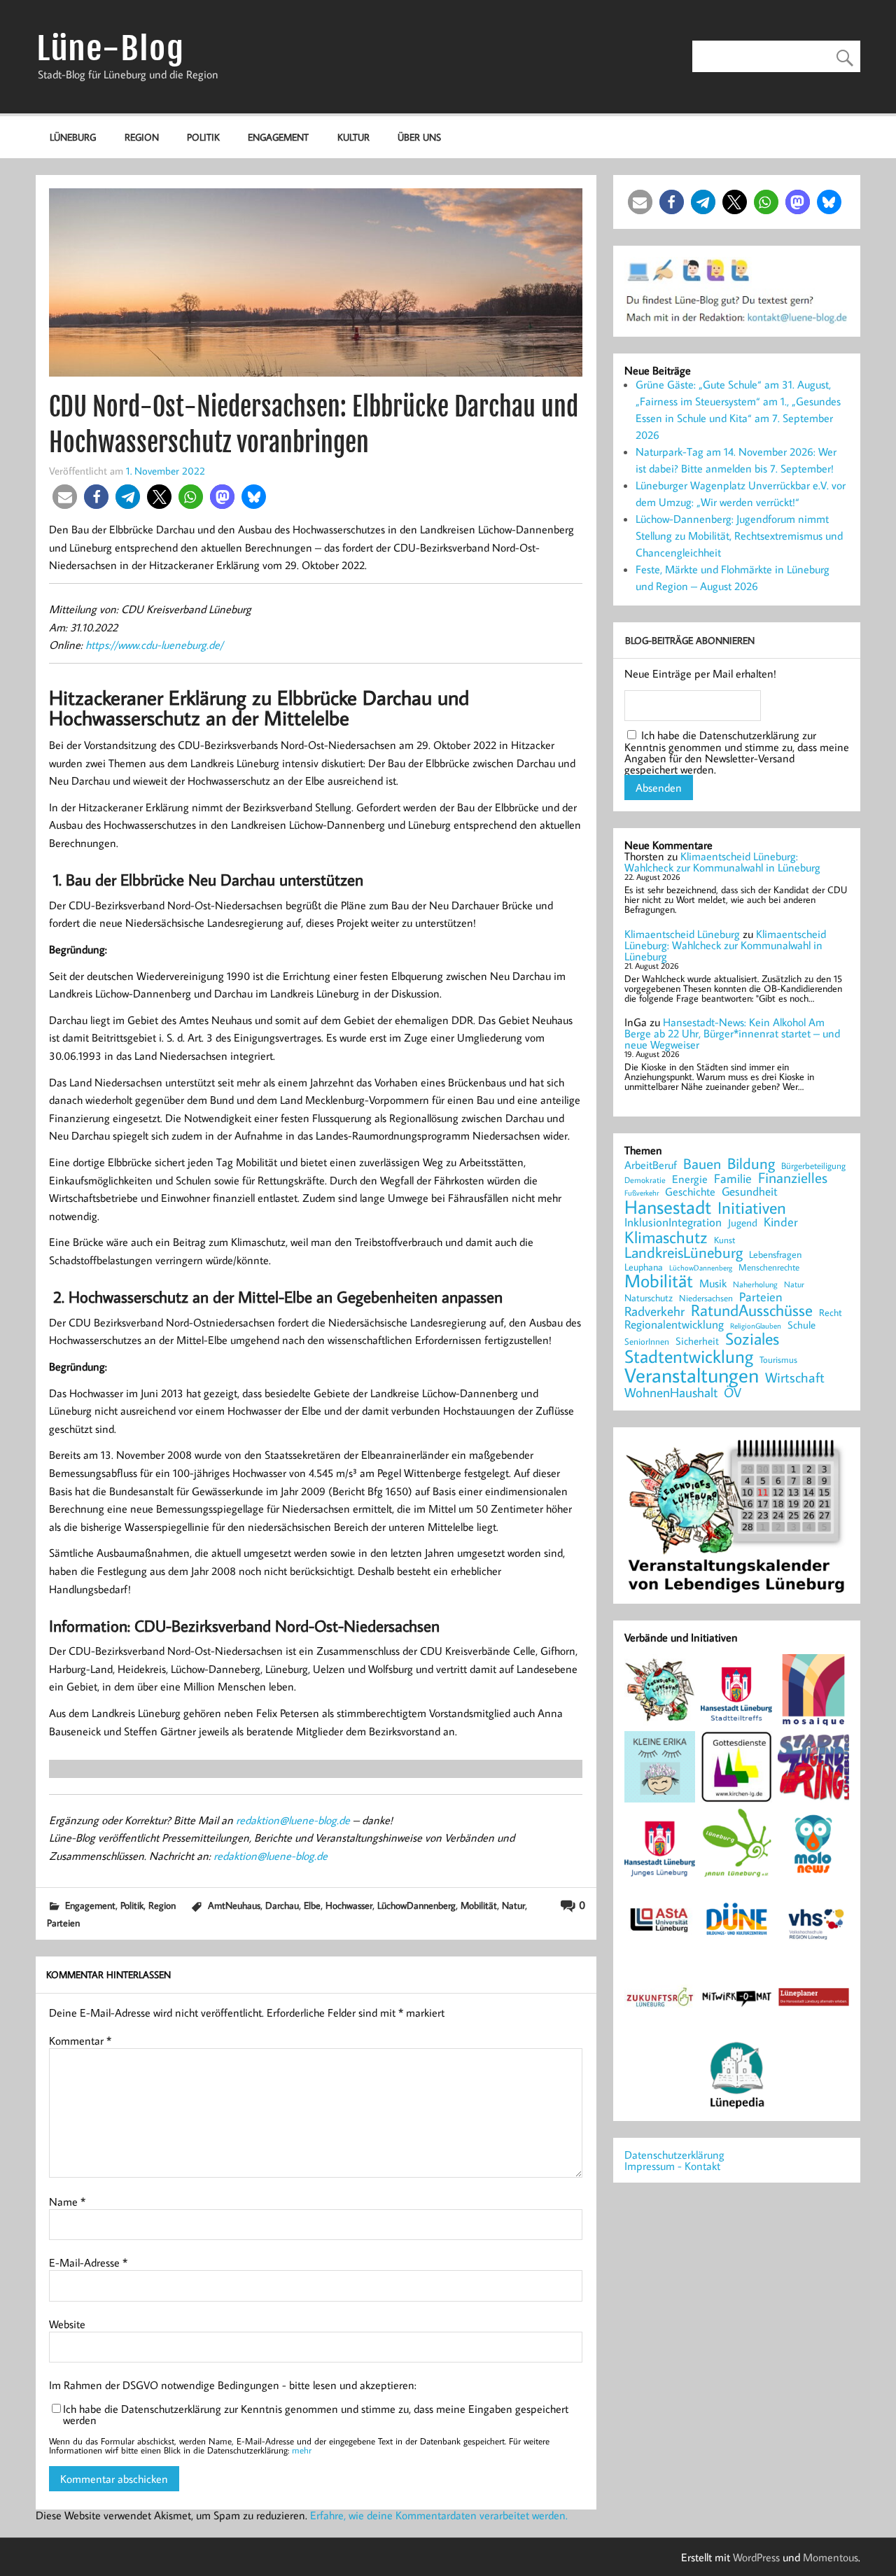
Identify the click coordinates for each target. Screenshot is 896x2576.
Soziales (752, 1338)
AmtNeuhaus (234, 1905)
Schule (801, 1325)
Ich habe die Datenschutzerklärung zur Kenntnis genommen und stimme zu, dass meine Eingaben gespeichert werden (316, 2414)
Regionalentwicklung (674, 1325)
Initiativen (752, 1207)
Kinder (781, 1222)
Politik (203, 137)
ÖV (733, 1393)
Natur (513, 1905)
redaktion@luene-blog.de (293, 1820)
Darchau (282, 1905)
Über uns (419, 137)
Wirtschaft (795, 1377)
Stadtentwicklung (689, 1357)
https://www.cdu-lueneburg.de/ (154, 645)
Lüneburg (73, 137)
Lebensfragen (775, 1255)
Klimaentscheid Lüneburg (682, 934)
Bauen (702, 1164)
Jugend (743, 1223)
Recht (831, 1313)
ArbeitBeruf (651, 1165)
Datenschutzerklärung (674, 2155)
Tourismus (778, 1360)
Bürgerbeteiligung (813, 1166)
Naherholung (755, 1284)
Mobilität (479, 1905)
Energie (690, 1179)
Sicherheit (697, 1341)
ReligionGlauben (756, 1326)
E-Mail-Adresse (88, 2262)
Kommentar (80, 2040)
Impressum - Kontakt (672, 2166)
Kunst (724, 1240)
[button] (65, 497)
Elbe (312, 1905)
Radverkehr (654, 1311)
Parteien (63, 1923)
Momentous (831, 2557)
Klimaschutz (666, 1237)
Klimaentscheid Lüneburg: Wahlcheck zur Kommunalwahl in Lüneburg (722, 862)
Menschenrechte (769, 1267)
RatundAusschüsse (752, 1311)
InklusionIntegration (673, 1223)
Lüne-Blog (111, 49)
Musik (713, 1283)
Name (67, 2201)
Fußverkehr (642, 1192)
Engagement (278, 137)
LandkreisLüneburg (684, 1253)
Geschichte (690, 1191)
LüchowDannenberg (416, 1905)
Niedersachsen (706, 1298)
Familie (733, 1179)
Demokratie (645, 1180)
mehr (302, 2450)
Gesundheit (750, 1192)
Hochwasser (349, 1905)
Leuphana (644, 1267)
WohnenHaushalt (671, 1393)
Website (67, 2324)
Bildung (751, 1163)
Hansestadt (668, 1207)
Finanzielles (793, 1178)
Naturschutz (649, 1298)
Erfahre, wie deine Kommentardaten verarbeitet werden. (439, 2515)
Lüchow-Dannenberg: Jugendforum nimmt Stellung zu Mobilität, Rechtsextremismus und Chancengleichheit (739, 535)
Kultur (353, 137)
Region (142, 137)
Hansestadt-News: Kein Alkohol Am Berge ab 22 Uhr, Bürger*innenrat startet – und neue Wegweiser (732, 1033)
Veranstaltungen (692, 1375)
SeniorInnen (647, 1342)
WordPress (756, 2557)
